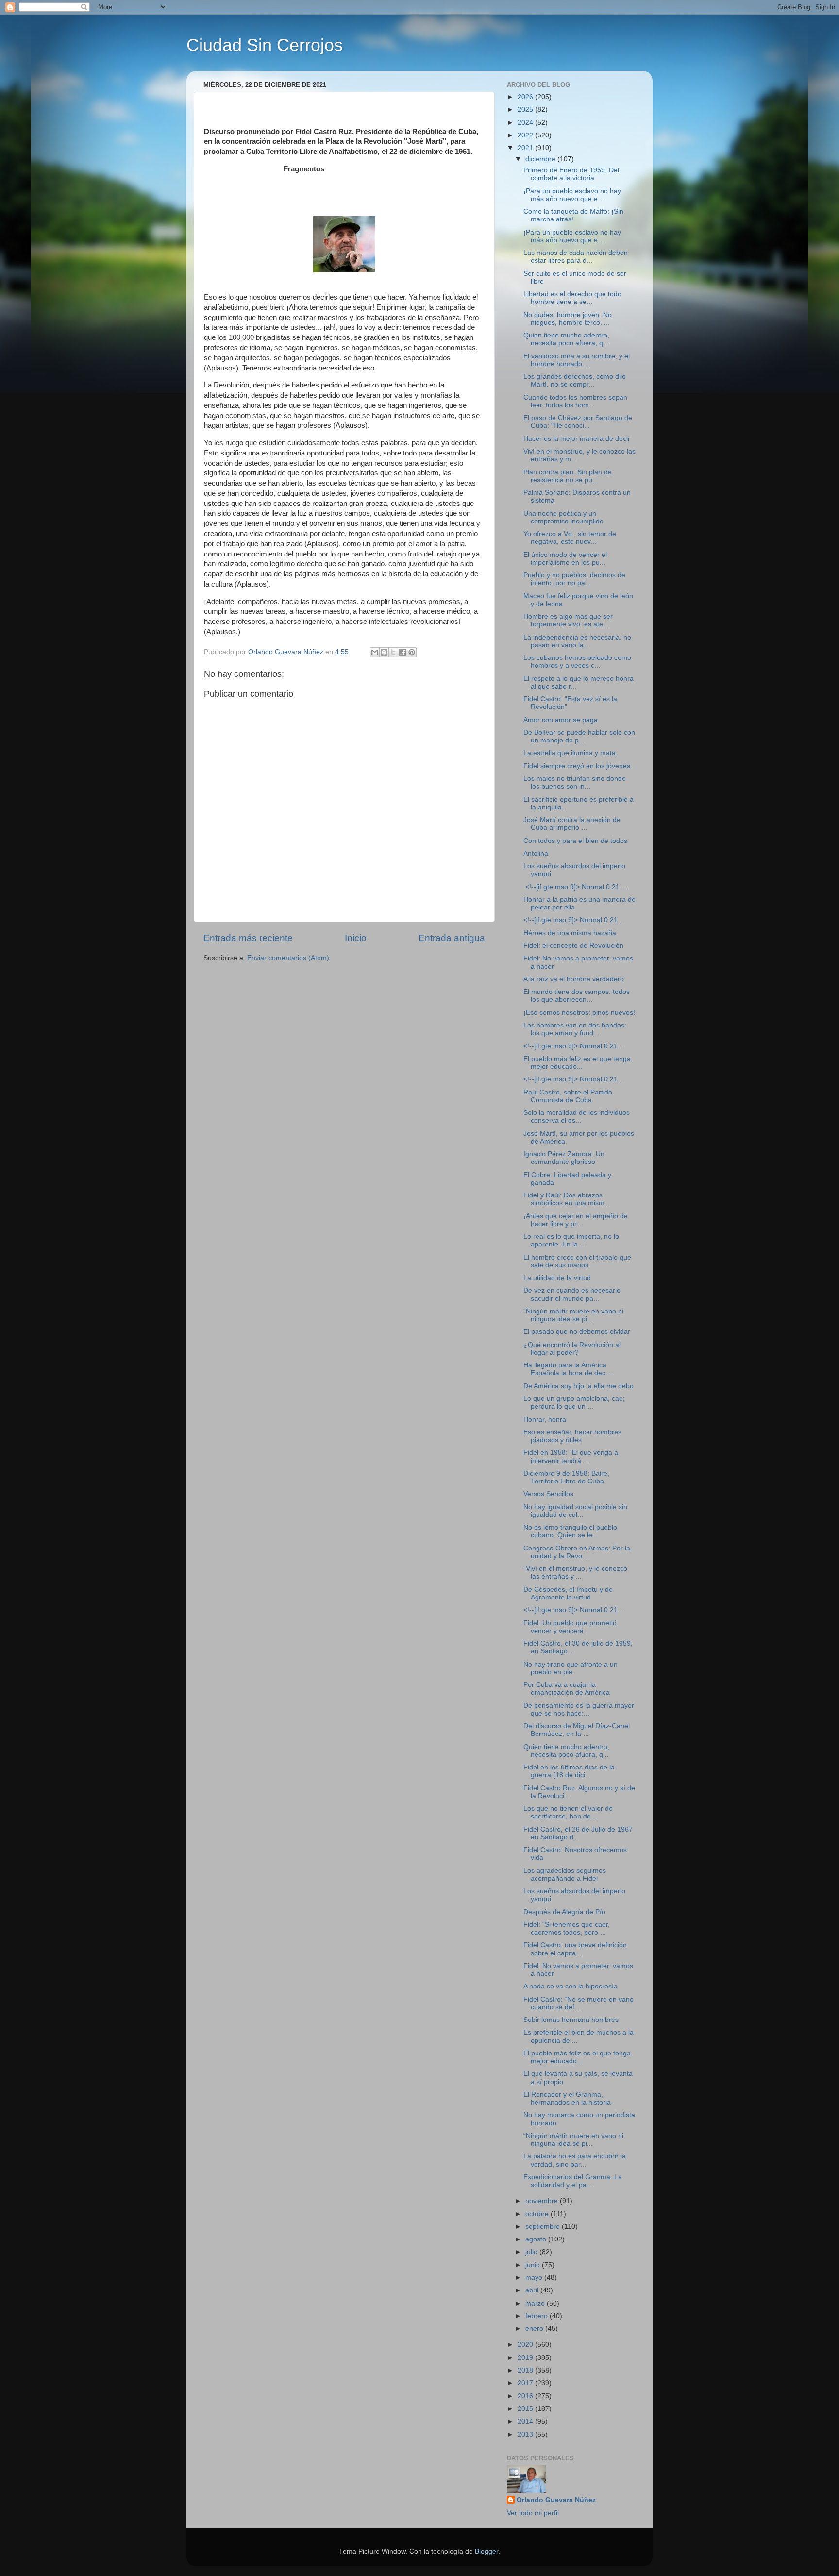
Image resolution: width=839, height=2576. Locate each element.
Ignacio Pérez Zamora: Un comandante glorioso (564, 1158)
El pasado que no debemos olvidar (577, 1332)
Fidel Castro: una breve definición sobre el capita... (575, 1949)
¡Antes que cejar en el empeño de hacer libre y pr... (576, 1220)
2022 (526, 135)
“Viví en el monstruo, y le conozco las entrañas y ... (575, 1573)
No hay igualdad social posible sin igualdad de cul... (575, 1511)
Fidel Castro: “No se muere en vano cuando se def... (579, 2003)
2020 (526, 2345)
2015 (526, 2409)
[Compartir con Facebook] (403, 652)
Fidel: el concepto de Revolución (573, 946)
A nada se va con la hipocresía (571, 1986)
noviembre (543, 2201)
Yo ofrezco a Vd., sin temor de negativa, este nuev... (570, 538)
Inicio (356, 938)
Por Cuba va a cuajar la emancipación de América (567, 1689)
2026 (526, 97)
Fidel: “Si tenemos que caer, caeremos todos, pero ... (567, 1928)
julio (532, 2252)
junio (534, 2265)
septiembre (544, 2227)
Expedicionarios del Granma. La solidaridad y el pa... (573, 2181)
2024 (526, 123)
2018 (526, 2370)
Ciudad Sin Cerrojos (265, 45)
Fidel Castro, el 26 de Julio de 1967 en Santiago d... (578, 1833)
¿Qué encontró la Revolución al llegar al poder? (572, 1349)
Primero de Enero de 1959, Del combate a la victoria (571, 174)
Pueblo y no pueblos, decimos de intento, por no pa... (574, 579)
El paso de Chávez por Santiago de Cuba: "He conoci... (578, 422)
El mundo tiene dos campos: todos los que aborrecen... (577, 996)
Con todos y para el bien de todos (575, 841)
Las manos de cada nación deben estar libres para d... (576, 257)
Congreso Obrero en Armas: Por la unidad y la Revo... (577, 1552)
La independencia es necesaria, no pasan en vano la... (577, 641)
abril (533, 2290)
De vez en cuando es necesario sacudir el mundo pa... (572, 1294)
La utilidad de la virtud (557, 1278)
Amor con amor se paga (561, 720)
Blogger (487, 2551)
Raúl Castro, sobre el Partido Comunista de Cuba (568, 1096)
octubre (538, 2214)
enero (535, 2329)
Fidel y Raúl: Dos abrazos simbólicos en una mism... (567, 1199)
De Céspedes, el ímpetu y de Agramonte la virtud (568, 1593)
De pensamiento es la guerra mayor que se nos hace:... (579, 1709)
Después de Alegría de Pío (564, 1912)
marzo (536, 2303)
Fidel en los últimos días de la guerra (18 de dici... (569, 1771)
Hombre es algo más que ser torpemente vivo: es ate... (568, 620)
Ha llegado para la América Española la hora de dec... (567, 1369)
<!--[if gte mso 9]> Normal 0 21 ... (575, 887)
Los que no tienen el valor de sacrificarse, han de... (568, 1812)
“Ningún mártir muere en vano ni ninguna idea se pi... (573, 1315)
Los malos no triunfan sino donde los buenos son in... (575, 783)
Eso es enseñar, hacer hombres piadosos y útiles (572, 1436)
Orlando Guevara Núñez (556, 2500)
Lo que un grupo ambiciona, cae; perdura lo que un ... (574, 1403)
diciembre (541, 159)
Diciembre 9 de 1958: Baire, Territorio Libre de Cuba (566, 1477)
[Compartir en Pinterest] (412, 652)
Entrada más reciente (248, 938)
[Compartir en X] (393, 652)
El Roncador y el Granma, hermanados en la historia (567, 2098)
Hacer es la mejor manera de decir (577, 439)
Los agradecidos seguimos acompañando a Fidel (565, 1875)
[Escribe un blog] (384, 652)
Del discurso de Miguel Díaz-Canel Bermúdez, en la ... (577, 1730)
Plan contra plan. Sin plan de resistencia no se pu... (568, 476)
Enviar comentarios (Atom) (288, 958)
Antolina (536, 853)
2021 (526, 148)
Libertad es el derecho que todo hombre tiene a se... (572, 298)
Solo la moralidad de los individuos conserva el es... (577, 1117)
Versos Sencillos (548, 1494)
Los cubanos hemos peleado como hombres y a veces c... (577, 662)
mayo (535, 2278)
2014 (526, 2421)
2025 (526, 109)
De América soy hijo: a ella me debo (579, 1386)
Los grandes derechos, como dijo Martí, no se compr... (575, 380)
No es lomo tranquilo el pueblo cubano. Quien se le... (570, 1531)
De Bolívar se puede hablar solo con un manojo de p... (579, 736)
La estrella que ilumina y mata (570, 753)
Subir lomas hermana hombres (571, 2020)
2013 (526, 2434)
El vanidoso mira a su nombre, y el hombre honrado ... (577, 360)
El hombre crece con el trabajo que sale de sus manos (577, 1261)
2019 (526, 2358)
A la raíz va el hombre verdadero (574, 979)
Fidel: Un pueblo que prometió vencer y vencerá (570, 1627)
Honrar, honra (545, 1420)
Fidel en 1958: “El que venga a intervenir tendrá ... (571, 1456)
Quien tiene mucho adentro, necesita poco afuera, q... (566, 339)
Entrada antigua (452, 938)
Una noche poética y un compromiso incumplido (563, 517)
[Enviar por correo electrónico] (375, 652)
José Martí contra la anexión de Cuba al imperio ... (572, 824)
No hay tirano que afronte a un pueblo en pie (571, 1668)
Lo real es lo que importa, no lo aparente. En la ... (571, 1240)
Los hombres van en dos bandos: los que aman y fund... (575, 1029)
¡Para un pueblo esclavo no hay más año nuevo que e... (572, 195)
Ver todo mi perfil (533, 2513)
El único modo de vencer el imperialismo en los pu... (565, 559)
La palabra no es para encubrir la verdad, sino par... (575, 2160)
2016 (526, 2396)
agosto (537, 2239)
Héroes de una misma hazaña (570, 933)
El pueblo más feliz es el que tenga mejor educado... (577, 1063)
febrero (537, 2316)
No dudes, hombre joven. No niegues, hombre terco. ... (568, 319)
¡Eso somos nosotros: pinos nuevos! (579, 1013)
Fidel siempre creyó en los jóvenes (577, 766)
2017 (526, 2383)
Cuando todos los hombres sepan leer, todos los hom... (575, 401)
